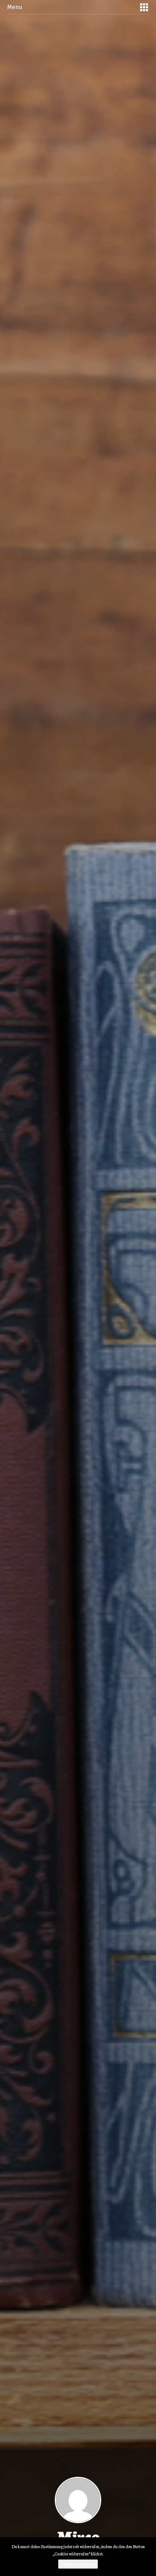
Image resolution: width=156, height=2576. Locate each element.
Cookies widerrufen (78, 2564)
